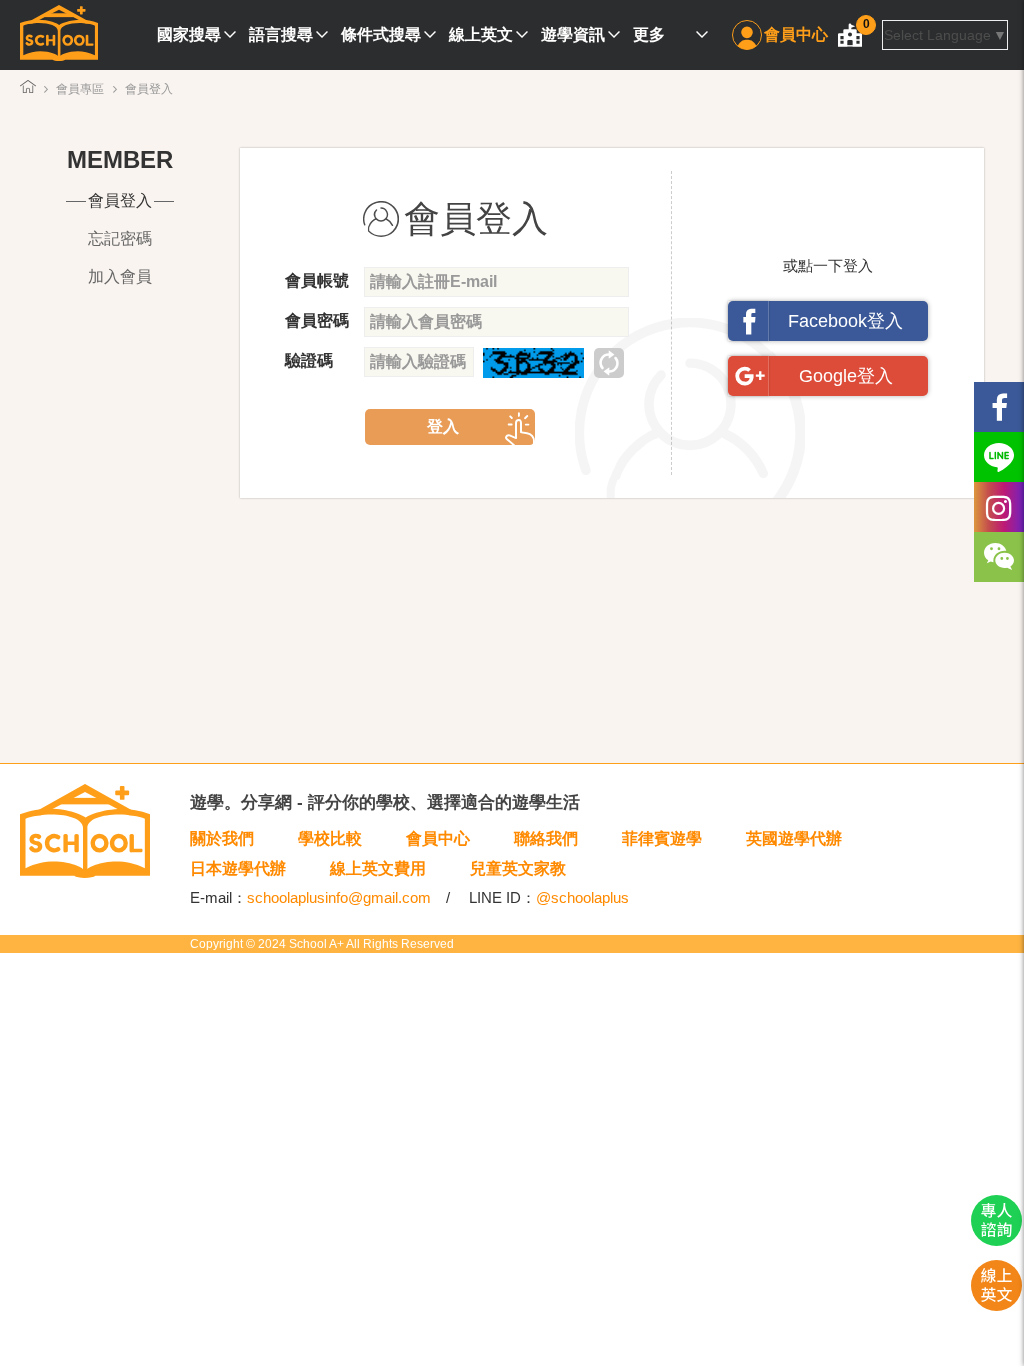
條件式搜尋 (381, 34)
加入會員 (120, 276)
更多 (649, 34)
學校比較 (330, 838)
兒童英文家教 (518, 868)
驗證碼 (309, 360)
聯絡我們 (546, 838)
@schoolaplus (582, 897)
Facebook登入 (845, 321)
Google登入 (846, 376)
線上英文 (481, 34)
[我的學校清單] (850, 35)
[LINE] (999, 457)
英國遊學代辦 (794, 838)
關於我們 (222, 838)
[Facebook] (999, 407)
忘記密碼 (120, 238)
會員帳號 (317, 280)
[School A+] (59, 35)
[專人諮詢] (996, 1241)
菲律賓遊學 (662, 838)
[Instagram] (999, 507)
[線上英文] (996, 1306)
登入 (443, 426)
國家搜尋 (189, 34)
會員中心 (796, 34)
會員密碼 (317, 320)
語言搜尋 (281, 34)
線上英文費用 (378, 868)
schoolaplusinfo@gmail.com (339, 897)
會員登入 (120, 200)
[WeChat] (999, 557)
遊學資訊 (573, 34)
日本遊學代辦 (238, 868)
